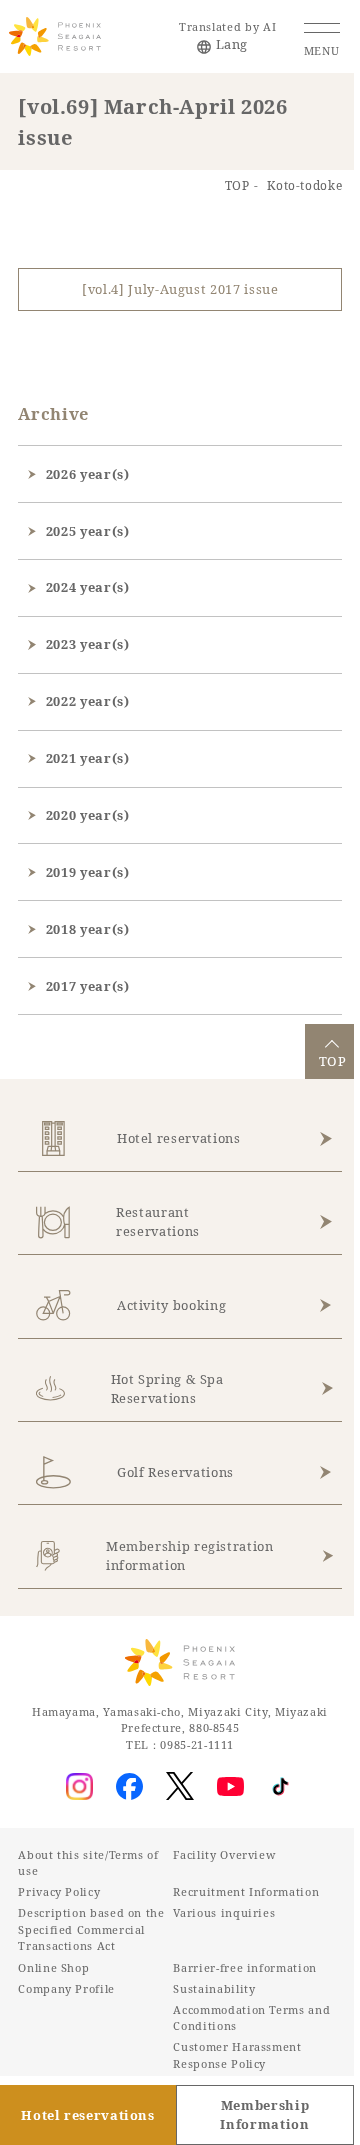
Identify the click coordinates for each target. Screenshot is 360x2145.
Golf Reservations (175, 1472)
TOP (237, 185)
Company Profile (66, 1988)
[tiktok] (280, 1786)
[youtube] (230, 1786)
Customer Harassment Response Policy (237, 2055)
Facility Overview (224, 1854)
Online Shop (53, 1967)
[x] (179, 1786)
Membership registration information (190, 1555)
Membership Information (264, 2114)
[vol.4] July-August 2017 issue (180, 289)
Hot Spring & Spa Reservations (167, 1388)
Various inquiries (224, 1912)
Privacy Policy (59, 1891)
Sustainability (214, 1988)
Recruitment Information (246, 1891)
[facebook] (129, 1786)
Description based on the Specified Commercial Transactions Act (91, 1929)
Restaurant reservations (158, 1221)
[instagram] (80, 1787)
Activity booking (171, 1305)
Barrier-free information (244, 1967)
